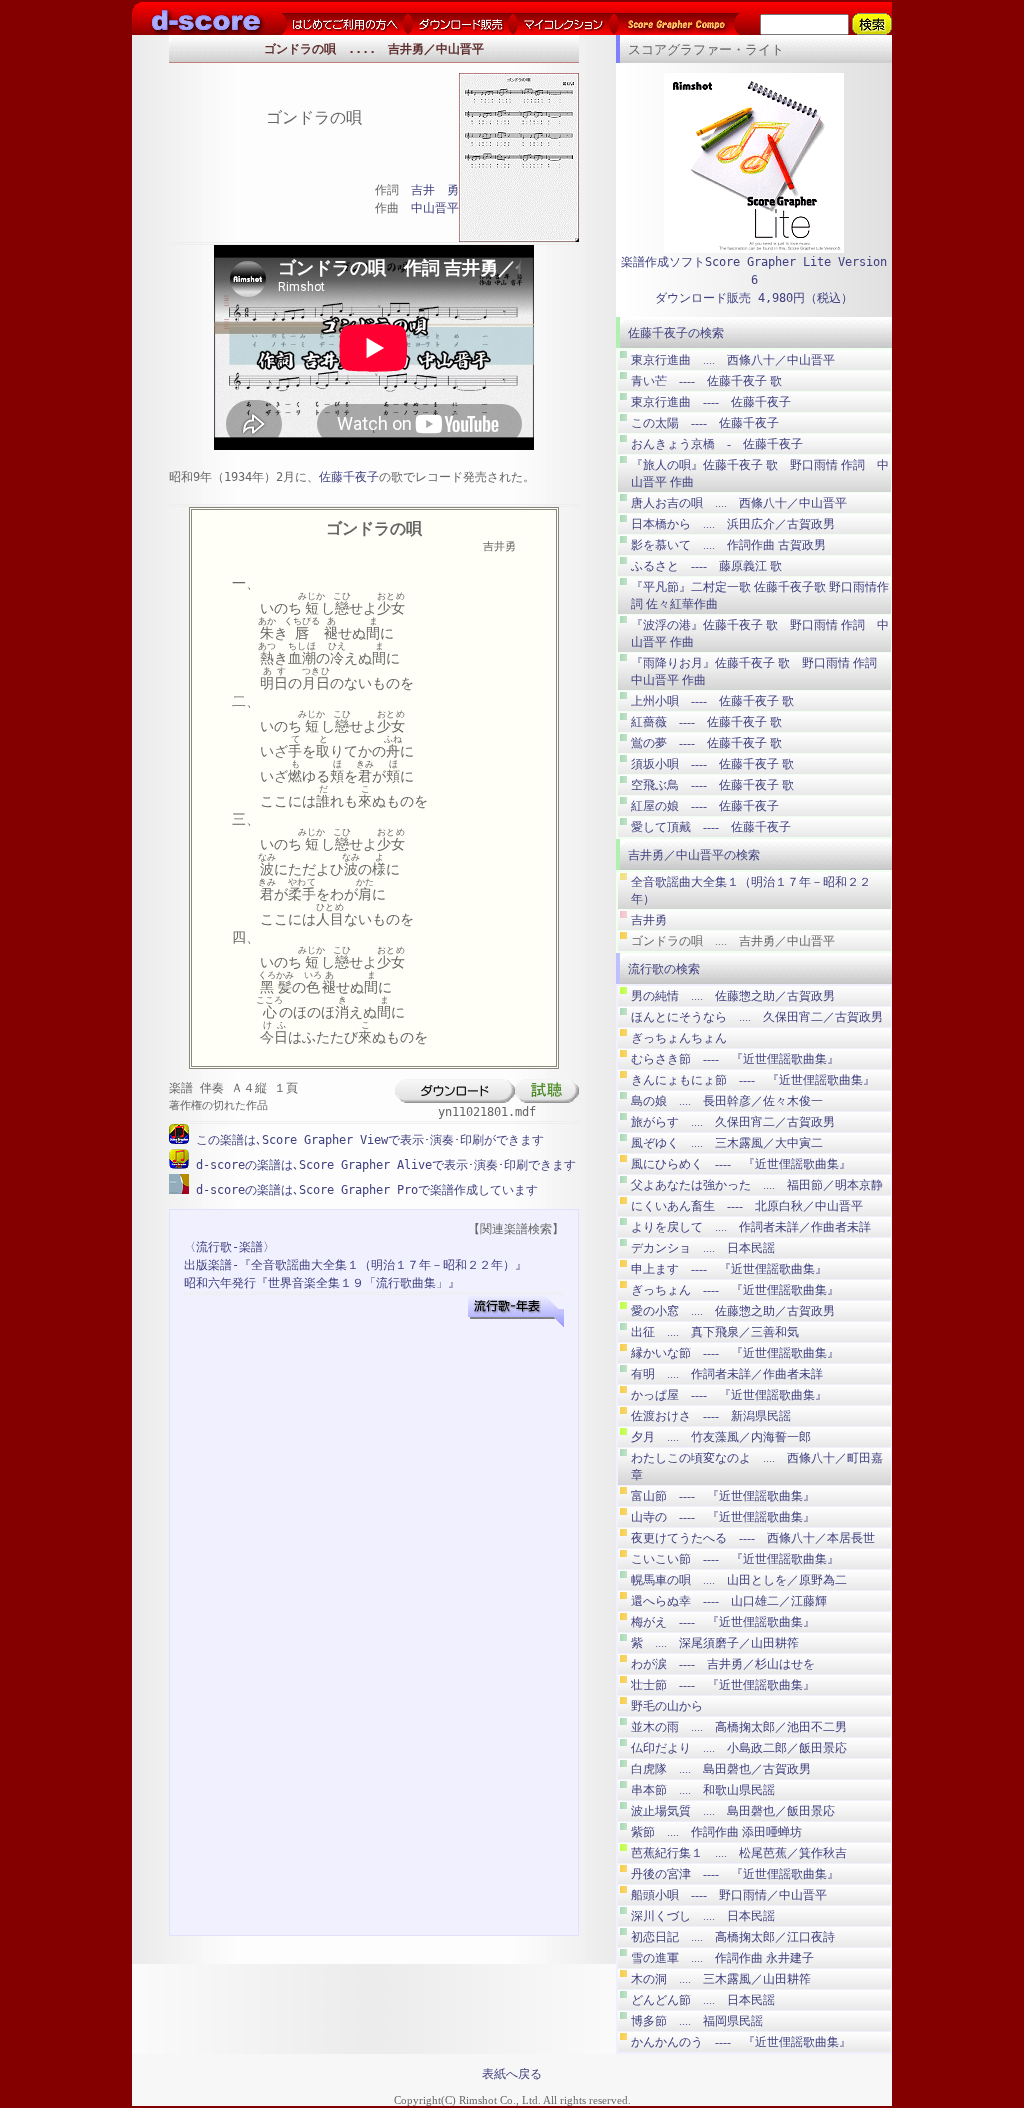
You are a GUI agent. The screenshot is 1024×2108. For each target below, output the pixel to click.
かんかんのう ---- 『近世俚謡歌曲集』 (741, 2042)
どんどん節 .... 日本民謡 (703, 2000)
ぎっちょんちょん (679, 1038)
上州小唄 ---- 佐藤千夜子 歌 (712, 701)
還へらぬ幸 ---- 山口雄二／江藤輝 (729, 1601)
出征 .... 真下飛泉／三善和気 (715, 1332)
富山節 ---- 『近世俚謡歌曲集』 (723, 1496)
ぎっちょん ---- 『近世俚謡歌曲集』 (735, 1290)
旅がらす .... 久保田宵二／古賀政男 (733, 1122)
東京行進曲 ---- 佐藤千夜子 (711, 402)
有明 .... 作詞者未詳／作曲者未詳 (727, 1374)
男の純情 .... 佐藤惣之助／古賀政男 (733, 996)
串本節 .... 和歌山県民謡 (703, 1790)
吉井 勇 (435, 190)
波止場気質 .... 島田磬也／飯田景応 (733, 1811)
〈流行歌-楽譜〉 (229, 1247)
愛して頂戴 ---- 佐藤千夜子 (711, 827)
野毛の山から (667, 1706)
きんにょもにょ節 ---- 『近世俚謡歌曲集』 (753, 1080)
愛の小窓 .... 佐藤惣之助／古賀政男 (733, 1311)
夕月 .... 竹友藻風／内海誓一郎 (721, 1437)
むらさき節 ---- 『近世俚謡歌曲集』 (735, 1059)
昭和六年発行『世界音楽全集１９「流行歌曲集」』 (322, 1283)
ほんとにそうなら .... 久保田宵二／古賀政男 (757, 1017)
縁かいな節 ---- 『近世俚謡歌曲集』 (735, 1353)
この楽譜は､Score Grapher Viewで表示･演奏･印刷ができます (366, 1140)
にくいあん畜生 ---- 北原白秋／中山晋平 (747, 1206)
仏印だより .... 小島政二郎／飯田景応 (739, 1748)
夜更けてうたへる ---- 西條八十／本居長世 (753, 1538)
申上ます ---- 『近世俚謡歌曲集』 (729, 1269)
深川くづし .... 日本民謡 (703, 1916)
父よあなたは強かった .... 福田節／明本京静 (757, 1185)
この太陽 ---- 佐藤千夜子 (705, 423)
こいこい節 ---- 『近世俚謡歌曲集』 (735, 1559)
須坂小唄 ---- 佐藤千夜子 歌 (712, 764)
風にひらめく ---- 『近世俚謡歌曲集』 (741, 1164)
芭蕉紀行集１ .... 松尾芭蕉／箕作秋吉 (739, 1853)
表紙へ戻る (512, 2074)
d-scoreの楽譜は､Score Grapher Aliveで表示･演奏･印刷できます (382, 1165)
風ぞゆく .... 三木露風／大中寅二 (727, 1143)
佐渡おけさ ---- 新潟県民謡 (711, 1416)
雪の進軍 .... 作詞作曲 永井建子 (722, 1958)
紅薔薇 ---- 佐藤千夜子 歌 (706, 722)
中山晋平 (435, 208)
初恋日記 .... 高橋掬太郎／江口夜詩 (733, 1937)
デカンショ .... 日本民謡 (703, 1248)
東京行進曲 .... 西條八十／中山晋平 (733, 360)
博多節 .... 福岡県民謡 (697, 2021)
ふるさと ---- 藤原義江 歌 (706, 566)
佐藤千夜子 (349, 477)
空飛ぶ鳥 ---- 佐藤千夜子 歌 (712, 785)
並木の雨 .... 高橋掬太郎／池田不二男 (739, 1727)
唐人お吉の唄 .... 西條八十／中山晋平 (739, 503)
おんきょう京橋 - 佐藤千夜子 (717, 444)
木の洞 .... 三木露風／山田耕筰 (721, 1979)
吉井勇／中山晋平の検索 (694, 855)
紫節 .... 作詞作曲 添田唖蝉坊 (716, 1832)
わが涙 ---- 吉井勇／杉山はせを (723, 1664)
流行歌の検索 (664, 969)
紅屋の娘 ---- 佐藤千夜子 (705, 806)
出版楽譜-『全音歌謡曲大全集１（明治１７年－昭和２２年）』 (355, 1265)
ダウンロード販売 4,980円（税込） (754, 298)
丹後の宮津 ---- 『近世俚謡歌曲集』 (735, 1874)
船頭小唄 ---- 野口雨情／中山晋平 (729, 1895)
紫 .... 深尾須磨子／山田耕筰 (715, 1643)
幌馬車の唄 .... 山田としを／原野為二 (739, 1580)
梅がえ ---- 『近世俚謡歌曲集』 (723, 1622)
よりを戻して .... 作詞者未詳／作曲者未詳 (751, 1227)
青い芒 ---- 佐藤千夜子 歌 (706, 381)
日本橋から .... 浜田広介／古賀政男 (733, 524)
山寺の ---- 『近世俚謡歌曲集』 (723, 1517)
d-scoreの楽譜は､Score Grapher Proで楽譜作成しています (363, 1190)
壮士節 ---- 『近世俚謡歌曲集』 (723, 1685)
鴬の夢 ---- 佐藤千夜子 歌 (706, 743)
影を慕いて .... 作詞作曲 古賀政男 (728, 545)
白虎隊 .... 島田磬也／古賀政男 (721, 1769)
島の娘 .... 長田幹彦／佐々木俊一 (727, 1101)
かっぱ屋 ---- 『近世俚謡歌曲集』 (729, 1395)
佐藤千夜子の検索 (676, 333)
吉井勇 (649, 920)
